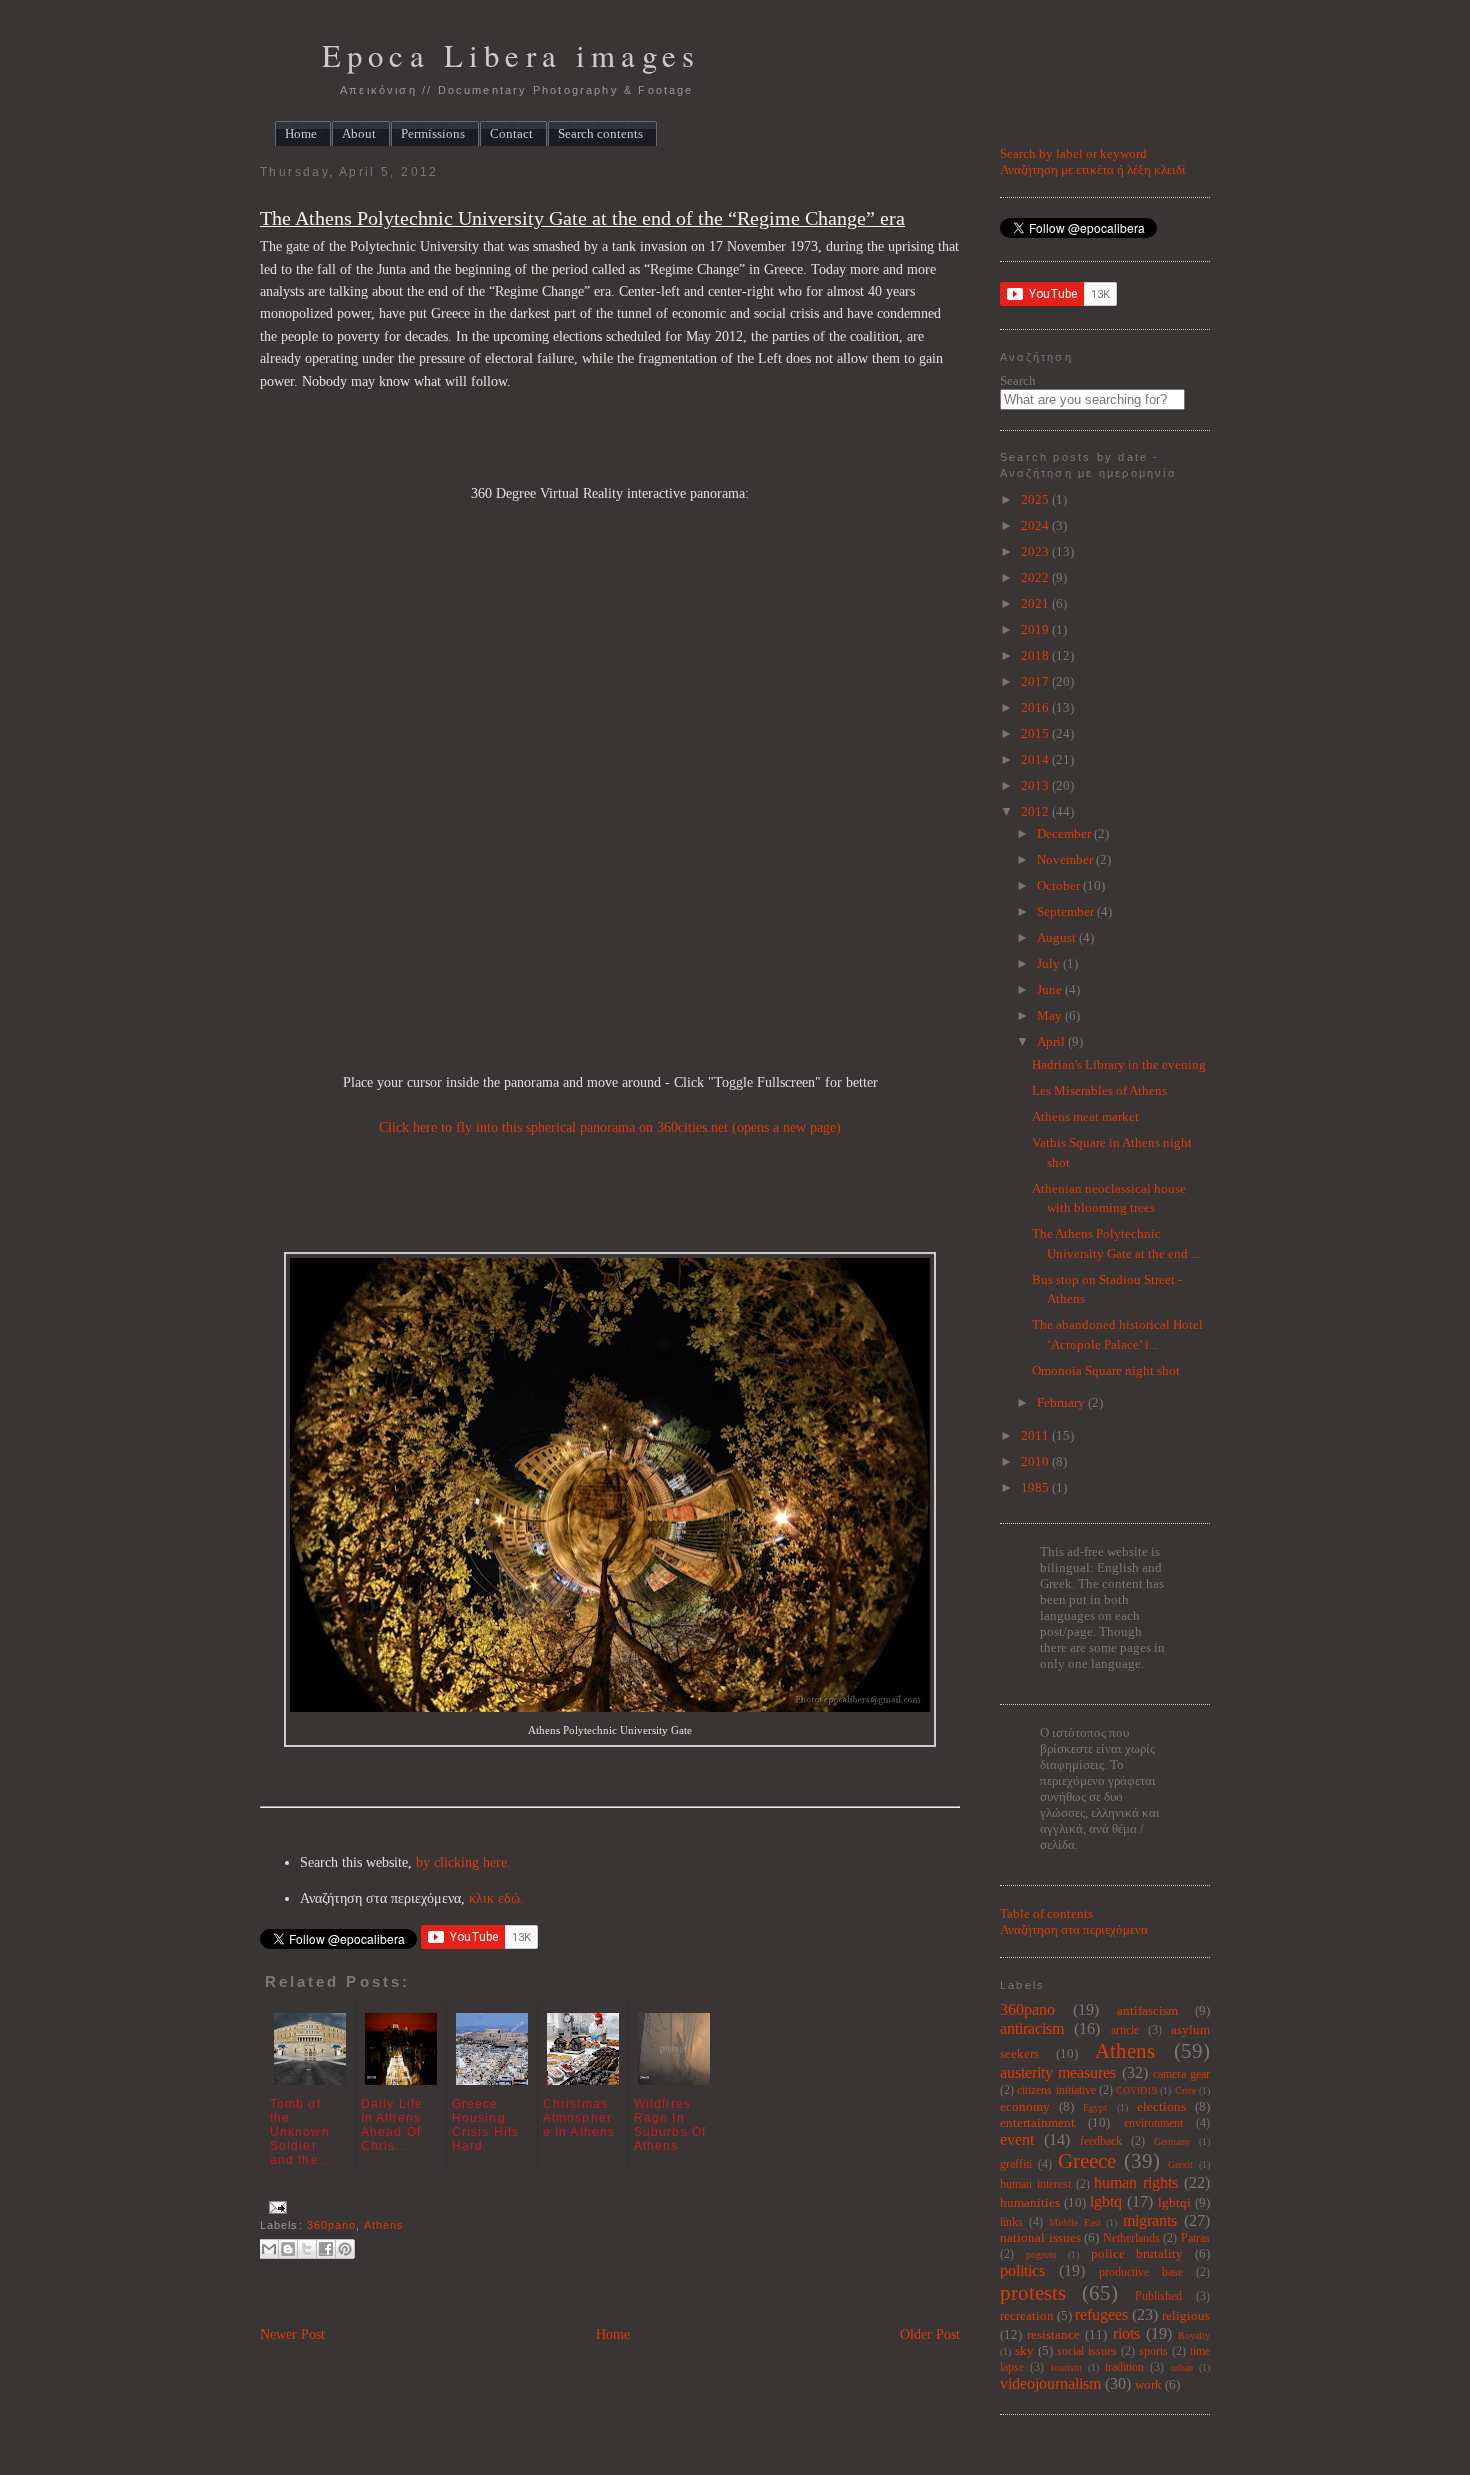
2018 (1036, 655)
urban (1182, 2367)
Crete (1185, 2090)
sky (1024, 2350)
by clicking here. (463, 1862)
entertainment (1037, 2122)
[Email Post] (275, 2207)
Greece (1087, 2160)
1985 (1036, 1487)
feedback (1101, 2141)
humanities (1030, 2202)
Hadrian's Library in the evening (1119, 1064)
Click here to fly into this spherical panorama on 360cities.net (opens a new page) (610, 1127)
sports (1153, 2351)
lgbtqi (1174, 2202)
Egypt (1095, 2107)
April (1052, 1041)
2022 (1036, 577)
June (1051, 989)
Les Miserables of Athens (1099, 1090)
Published (1158, 2296)
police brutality (1137, 2253)
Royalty (1194, 2335)
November (1066, 859)
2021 (1036, 603)
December (1065, 833)
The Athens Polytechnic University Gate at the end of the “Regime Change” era (582, 218)
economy (1025, 2106)
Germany (1172, 2141)
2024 (1036, 525)
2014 (1036, 759)
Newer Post (292, 2334)
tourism (1066, 2367)
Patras (1195, 2238)
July (1050, 963)
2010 (1036, 1461)
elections (1161, 2106)
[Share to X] (307, 2249)
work (1148, 2384)
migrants (1150, 2220)
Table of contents (1046, 1913)
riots (1126, 2333)
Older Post (930, 2334)
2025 (1036, 499)
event (1017, 2139)
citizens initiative (1056, 2090)
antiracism (1032, 2028)
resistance (1053, 2334)
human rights (1136, 2182)
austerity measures (1058, 2072)
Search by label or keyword (1073, 153)
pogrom (1041, 2254)
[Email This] (269, 2249)
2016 (1036, 707)
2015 (1036, 733)
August (1058, 937)
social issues (1087, 2351)
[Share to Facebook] (326, 2249)
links (1011, 2222)
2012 (1036, 811)
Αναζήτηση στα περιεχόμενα (1074, 1929)
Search (1018, 380)
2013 (1036, 785)
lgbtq (1106, 2201)
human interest (1035, 2184)
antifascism (1147, 2010)
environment (1153, 2123)
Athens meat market (1085, 1116)
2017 (1036, 681)
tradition (1124, 2367)
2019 (1036, 629)
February (1062, 1402)
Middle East (1075, 2222)
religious (1186, 2315)
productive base (1141, 2272)
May (1051, 1015)
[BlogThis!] (288, 2249)
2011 (1036, 1435)
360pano (332, 2225)
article (1125, 2030)
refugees (1101, 2314)
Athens (384, 2225)
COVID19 (1136, 2090)
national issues (1040, 2237)
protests (1033, 2292)
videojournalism (1050, 2383)
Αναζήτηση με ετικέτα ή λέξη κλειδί (1093, 169)
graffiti (1016, 2164)
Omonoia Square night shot (1106, 1370)
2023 (1036, 551)
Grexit (1180, 2164)
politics (1022, 2270)
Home (613, 2334)
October (1060, 885)
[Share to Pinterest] (345, 2249)
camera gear (1181, 2074)
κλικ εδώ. (496, 1898)
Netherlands (1131, 2238)
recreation (1027, 2315)
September (1067, 911)
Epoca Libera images (511, 55)
